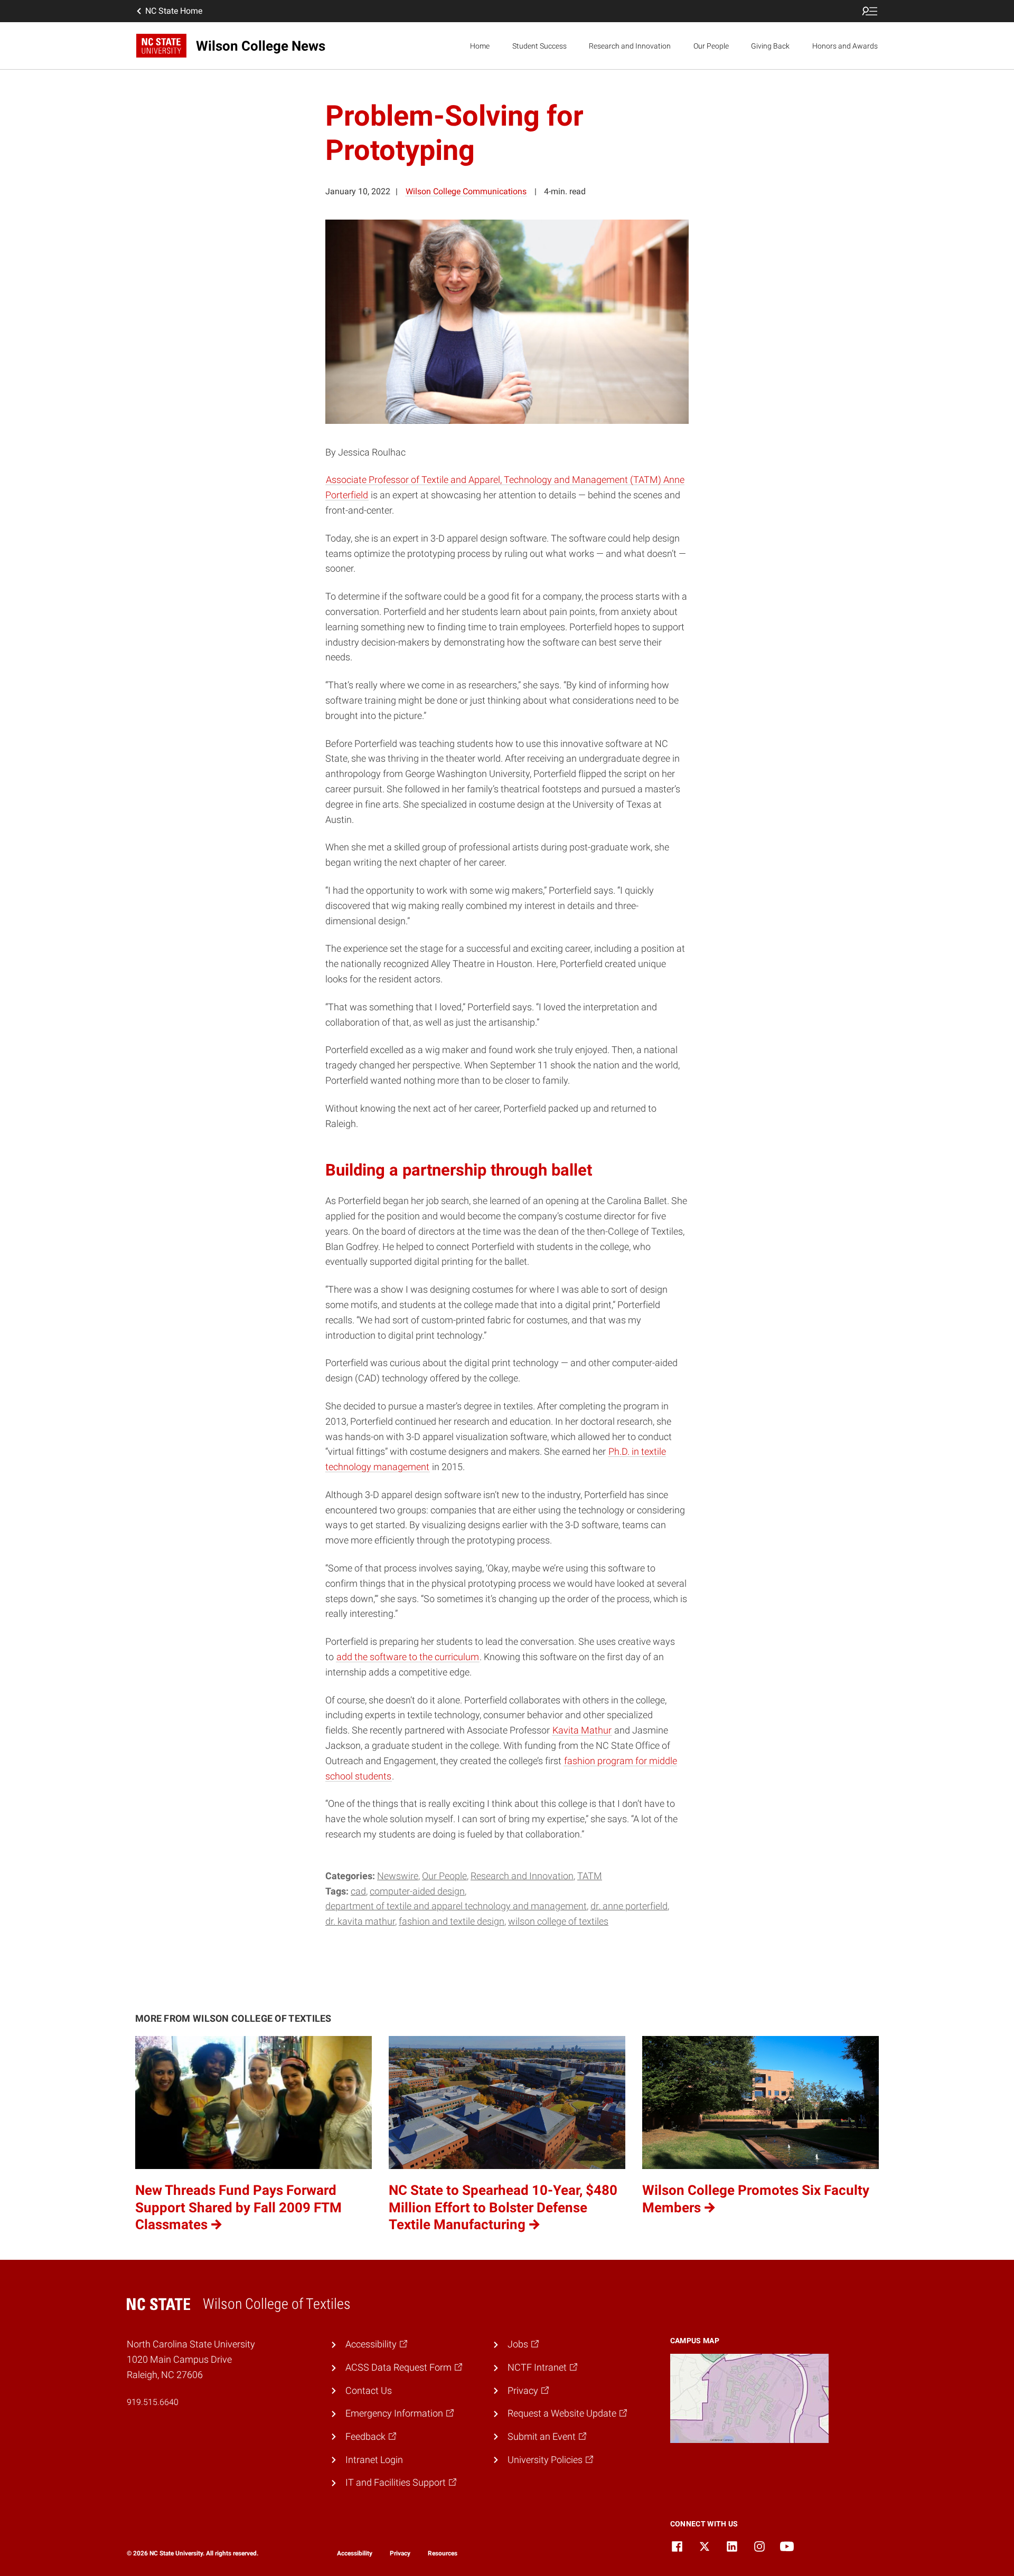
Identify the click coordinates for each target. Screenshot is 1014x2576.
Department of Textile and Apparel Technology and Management (456, 1906)
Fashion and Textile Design (452, 1921)
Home (480, 46)
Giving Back (770, 46)
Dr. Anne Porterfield (629, 1906)
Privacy (400, 2553)
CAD (358, 1891)
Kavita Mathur (582, 1730)
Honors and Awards (845, 46)
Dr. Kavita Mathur (360, 1921)
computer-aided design (417, 1891)
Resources (443, 2553)
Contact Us (369, 2390)
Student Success (539, 46)
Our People (711, 46)
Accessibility (355, 2553)
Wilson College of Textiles (558, 1921)
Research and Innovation (630, 46)
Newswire (398, 1876)
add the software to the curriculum (408, 1657)
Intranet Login (374, 2460)
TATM (590, 1876)
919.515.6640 (153, 2402)
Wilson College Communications (466, 191)
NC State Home (174, 11)
